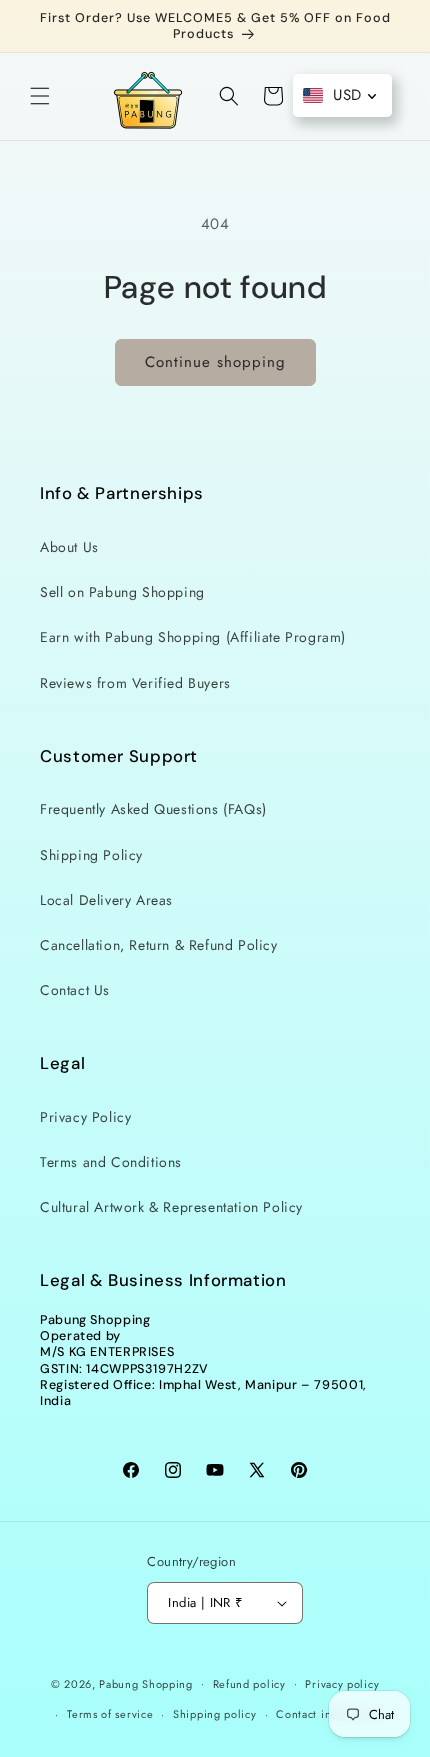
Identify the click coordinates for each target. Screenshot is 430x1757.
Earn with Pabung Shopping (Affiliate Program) (193, 637)
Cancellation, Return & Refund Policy (159, 945)
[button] (40, 96)
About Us (69, 547)
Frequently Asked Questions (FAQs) (153, 809)
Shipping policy (215, 1714)
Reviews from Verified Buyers (135, 683)
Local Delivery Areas (106, 900)
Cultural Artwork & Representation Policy (171, 1207)
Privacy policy (342, 1684)
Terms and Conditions (111, 1162)
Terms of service (110, 1714)
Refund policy (249, 1684)
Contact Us (75, 990)
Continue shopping (215, 362)
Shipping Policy (91, 855)
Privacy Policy (85, 1117)
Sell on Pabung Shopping (122, 592)
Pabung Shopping (146, 1683)
